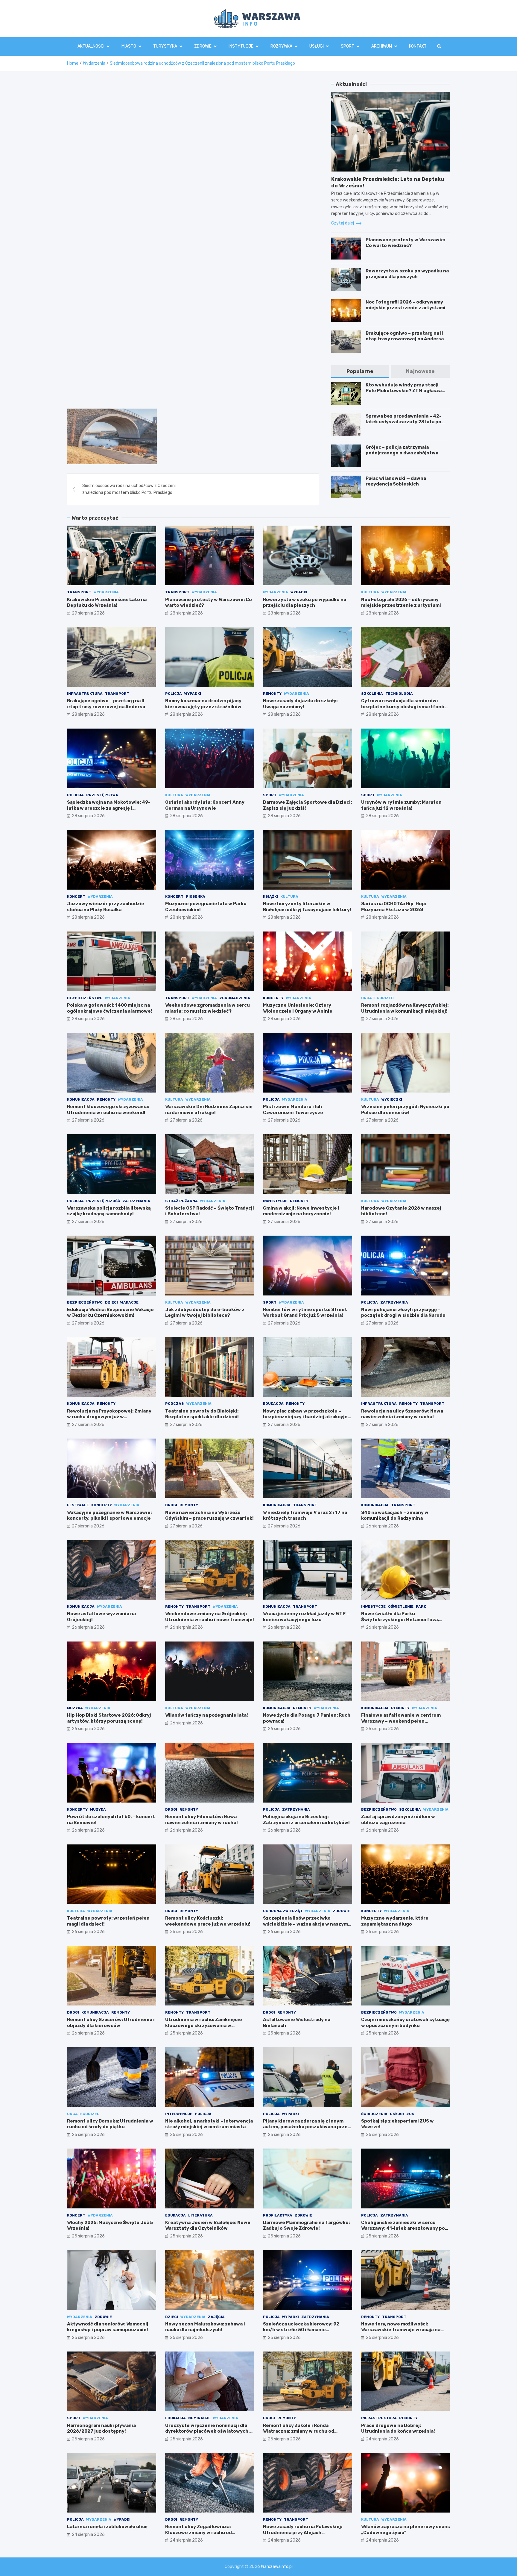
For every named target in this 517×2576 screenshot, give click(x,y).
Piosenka (196, 896)
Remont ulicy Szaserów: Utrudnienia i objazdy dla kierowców (111, 2023)
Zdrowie (203, 46)
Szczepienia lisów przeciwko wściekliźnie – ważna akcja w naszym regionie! (305, 1924)
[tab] (360, 371)
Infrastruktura (85, 694)
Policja (174, 694)
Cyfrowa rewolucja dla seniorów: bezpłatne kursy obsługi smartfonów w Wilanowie (405, 707)
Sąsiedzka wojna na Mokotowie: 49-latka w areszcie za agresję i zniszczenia (109, 808)
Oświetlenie (401, 1606)
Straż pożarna (181, 1201)
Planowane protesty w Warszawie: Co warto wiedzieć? (405, 243)
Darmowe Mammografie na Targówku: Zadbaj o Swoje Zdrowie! (306, 2225)
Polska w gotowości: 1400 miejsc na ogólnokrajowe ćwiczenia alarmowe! (110, 1008)
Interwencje (179, 2114)
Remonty (272, 694)
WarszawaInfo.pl (277, 2567)
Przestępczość (103, 1201)
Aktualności (91, 46)
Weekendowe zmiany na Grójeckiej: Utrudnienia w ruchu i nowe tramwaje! (210, 1617)
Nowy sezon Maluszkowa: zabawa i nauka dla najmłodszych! (205, 2327)
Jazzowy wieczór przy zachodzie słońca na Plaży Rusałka (106, 907)
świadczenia (374, 2114)
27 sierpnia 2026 (382, 1019)
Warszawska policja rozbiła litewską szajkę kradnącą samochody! (109, 1211)
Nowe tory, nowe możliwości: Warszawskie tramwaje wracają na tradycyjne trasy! (401, 2330)
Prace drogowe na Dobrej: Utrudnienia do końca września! (398, 2428)
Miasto (129, 46)
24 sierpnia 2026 (382, 2439)
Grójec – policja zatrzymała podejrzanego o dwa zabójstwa (402, 450)
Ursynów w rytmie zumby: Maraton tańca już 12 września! (401, 805)
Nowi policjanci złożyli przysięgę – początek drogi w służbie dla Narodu (403, 1313)
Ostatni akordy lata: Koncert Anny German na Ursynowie (205, 805)
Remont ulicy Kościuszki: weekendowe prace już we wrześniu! (208, 1921)
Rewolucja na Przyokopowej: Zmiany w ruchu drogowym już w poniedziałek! (109, 1417)
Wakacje (129, 1302)
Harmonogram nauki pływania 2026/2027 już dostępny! (101, 2428)
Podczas (175, 1404)
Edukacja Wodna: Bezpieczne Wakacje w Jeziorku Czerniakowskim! (110, 1313)
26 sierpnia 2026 (382, 1526)
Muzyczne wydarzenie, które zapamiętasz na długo (395, 1921)
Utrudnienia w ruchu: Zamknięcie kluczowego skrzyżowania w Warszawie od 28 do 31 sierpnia (204, 2025)
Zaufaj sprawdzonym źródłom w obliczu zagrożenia (398, 1820)
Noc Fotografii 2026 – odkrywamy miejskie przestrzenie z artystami (406, 305)
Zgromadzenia (235, 998)
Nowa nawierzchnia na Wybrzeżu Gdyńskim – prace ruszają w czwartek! (209, 1515)
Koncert (76, 896)
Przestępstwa (102, 795)
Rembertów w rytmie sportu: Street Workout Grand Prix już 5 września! (305, 1313)
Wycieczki (392, 1099)
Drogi (171, 1505)
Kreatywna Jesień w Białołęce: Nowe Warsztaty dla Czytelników (208, 2225)
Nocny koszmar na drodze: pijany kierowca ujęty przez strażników (203, 704)
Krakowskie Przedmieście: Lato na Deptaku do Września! (107, 603)
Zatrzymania (136, 1201)
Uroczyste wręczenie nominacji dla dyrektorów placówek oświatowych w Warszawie (209, 2431)
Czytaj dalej (343, 223)
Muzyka (75, 1708)
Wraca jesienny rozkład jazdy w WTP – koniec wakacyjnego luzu (306, 1617)
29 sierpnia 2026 (88, 613)
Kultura (370, 592)
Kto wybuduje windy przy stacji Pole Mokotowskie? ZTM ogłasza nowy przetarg (404, 391)
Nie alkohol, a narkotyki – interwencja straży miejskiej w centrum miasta (209, 2124)
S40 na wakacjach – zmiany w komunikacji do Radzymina (395, 1515)
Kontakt (418, 46)
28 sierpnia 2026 (186, 613)
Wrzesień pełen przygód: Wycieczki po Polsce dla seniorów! (405, 1110)
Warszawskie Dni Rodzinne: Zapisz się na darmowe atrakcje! (209, 1110)
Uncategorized (377, 998)
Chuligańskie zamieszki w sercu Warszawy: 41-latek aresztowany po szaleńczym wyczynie (403, 2228)
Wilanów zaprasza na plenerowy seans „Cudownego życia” (406, 2530)
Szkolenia (372, 694)
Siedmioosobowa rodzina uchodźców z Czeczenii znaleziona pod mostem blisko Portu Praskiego (129, 489)
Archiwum (382, 46)
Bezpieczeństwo (85, 998)
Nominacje (199, 2418)
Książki (270, 896)
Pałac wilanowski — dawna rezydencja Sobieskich (396, 481)
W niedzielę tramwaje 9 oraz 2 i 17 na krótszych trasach (305, 1515)
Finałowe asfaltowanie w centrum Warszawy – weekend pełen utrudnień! (401, 1721)
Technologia (399, 694)
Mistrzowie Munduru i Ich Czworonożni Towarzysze (293, 1110)
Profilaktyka (278, 2215)
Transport (79, 592)
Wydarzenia (106, 592)
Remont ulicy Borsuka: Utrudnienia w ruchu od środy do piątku (110, 2124)
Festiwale (78, 1505)
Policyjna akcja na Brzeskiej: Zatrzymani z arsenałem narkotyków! (306, 1820)
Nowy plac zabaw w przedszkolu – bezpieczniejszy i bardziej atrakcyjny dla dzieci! (307, 1417)
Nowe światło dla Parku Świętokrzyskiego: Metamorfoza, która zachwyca (400, 1620)
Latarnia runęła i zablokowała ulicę (107, 2527)
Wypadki (299, 592)
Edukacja (273, 1404)
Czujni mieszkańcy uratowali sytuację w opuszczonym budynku (405, 2023)
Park (421, 1606)
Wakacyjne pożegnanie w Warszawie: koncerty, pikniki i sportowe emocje (109, 1515)
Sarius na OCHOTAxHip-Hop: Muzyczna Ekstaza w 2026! (394, 907)
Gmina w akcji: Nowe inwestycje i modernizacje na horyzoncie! (301, 1211)
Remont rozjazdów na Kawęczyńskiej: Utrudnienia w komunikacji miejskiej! (405, 1008)
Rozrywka (281, 46)
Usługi (317, 46)
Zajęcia (216, 2317)
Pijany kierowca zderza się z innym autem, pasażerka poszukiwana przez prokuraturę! (307, 2127)
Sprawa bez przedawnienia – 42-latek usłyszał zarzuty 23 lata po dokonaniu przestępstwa (403, 422)
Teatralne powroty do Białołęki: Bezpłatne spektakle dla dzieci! (202, 1414)
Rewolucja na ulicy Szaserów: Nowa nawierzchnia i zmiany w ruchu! (402, 1414)
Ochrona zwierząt (283, 1911)
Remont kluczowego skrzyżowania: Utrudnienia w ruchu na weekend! (108, 1110)
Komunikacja (81, 1099)
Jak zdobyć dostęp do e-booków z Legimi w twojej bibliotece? (205, 1313)
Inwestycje (275, 1201)
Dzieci (111, 1302)
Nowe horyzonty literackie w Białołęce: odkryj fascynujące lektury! (307, 907)
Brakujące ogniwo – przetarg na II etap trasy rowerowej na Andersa (405, 336)
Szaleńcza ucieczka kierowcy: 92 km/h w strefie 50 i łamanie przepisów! (301, 2330)
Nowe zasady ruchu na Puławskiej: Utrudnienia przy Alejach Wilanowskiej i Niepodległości (303, 2532)
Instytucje (241, 46)
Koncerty (273, 998)
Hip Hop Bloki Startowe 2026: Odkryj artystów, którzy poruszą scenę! (109, 1718)
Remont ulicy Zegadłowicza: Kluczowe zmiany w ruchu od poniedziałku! (199, 2532)
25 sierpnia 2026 (186, 2033)
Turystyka (165, 46)
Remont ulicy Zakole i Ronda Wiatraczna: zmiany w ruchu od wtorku (299, 2431)
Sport (348, 46)
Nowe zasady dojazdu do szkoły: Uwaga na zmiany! (300, 704)
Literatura (200, 2215)
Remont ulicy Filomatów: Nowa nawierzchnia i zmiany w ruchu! (202, 1820)
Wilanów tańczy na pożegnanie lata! (207, 1715)
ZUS (410, 2114)
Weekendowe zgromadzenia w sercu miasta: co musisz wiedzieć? (207, 1008)
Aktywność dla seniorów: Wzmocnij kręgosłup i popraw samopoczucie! (108, 2327)
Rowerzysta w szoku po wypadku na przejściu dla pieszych (407, 274)
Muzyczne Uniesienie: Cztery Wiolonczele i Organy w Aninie (298, 1008)
